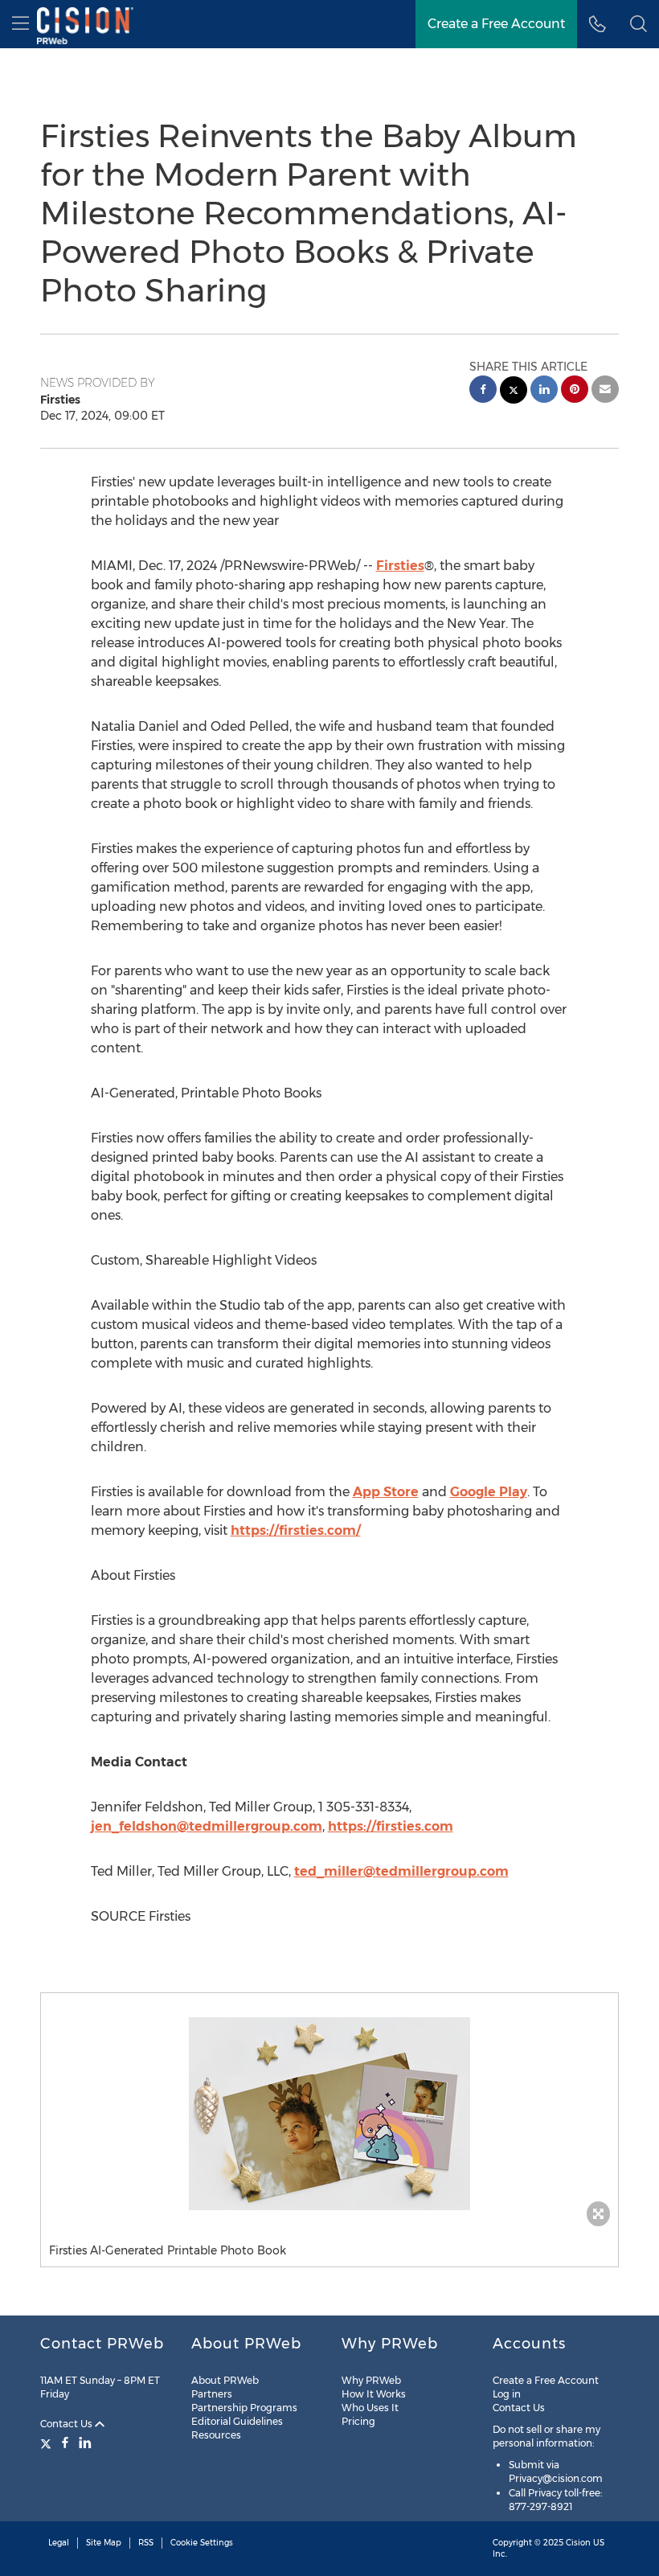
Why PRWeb (371, 2380)
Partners (212, 2394)
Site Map (104, 2543)
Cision (578, 2543)
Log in (507, 2394)
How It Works (374, 2394)
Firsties (400, 566)
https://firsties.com (391, 1826)
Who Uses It (370, 2408)
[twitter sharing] (514, 392)
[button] (329, 2114)
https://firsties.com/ (296, 1530)
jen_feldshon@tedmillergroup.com (207, 1826)
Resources (216, 2435)
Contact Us (68, 2424)
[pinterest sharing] (575, 391)
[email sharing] (605, 391)
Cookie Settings (202, 2543)
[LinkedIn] (85, 2443)
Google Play (489, 1492)
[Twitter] (48, 2443)
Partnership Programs (244, 2408)
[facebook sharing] (483, 391)
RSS (146, 2543)
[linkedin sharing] (544, 391)
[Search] (639, 24)
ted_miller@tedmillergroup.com (401, 1871)
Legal (59, 2543)
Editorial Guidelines (237, 2421)
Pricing (358, 2421)
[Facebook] (65, 2443)
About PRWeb (225, 2380)
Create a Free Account (496, 24)
